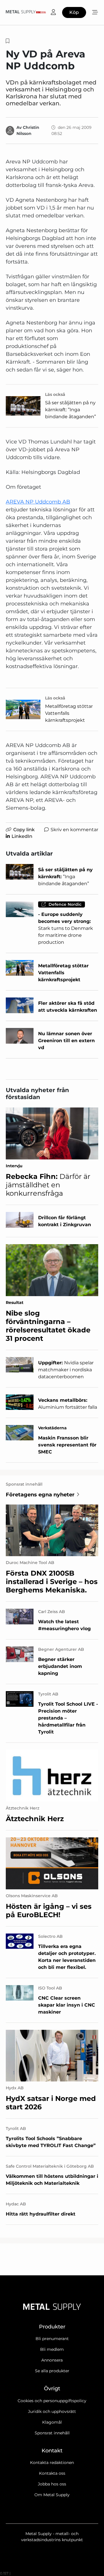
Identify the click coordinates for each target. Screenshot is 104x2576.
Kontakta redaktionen (52, 2463)
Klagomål (52, 2422)
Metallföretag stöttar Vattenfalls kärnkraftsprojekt (69, 713)
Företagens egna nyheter (40, 1495)
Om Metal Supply (52, 2495)
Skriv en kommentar (74, 830)
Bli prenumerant (52, 2339)
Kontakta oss (52, 2473)
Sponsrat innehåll (52, 2433)
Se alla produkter (52, 2371)
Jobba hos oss (52, 2484)
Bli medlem (52, 2349)
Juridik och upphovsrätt (52, 2411)
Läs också (55, 394)
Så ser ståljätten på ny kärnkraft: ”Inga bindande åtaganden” (70, 410)
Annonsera (52, 2360)
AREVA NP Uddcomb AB (38, 502)
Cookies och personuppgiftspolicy (52, 2401)
